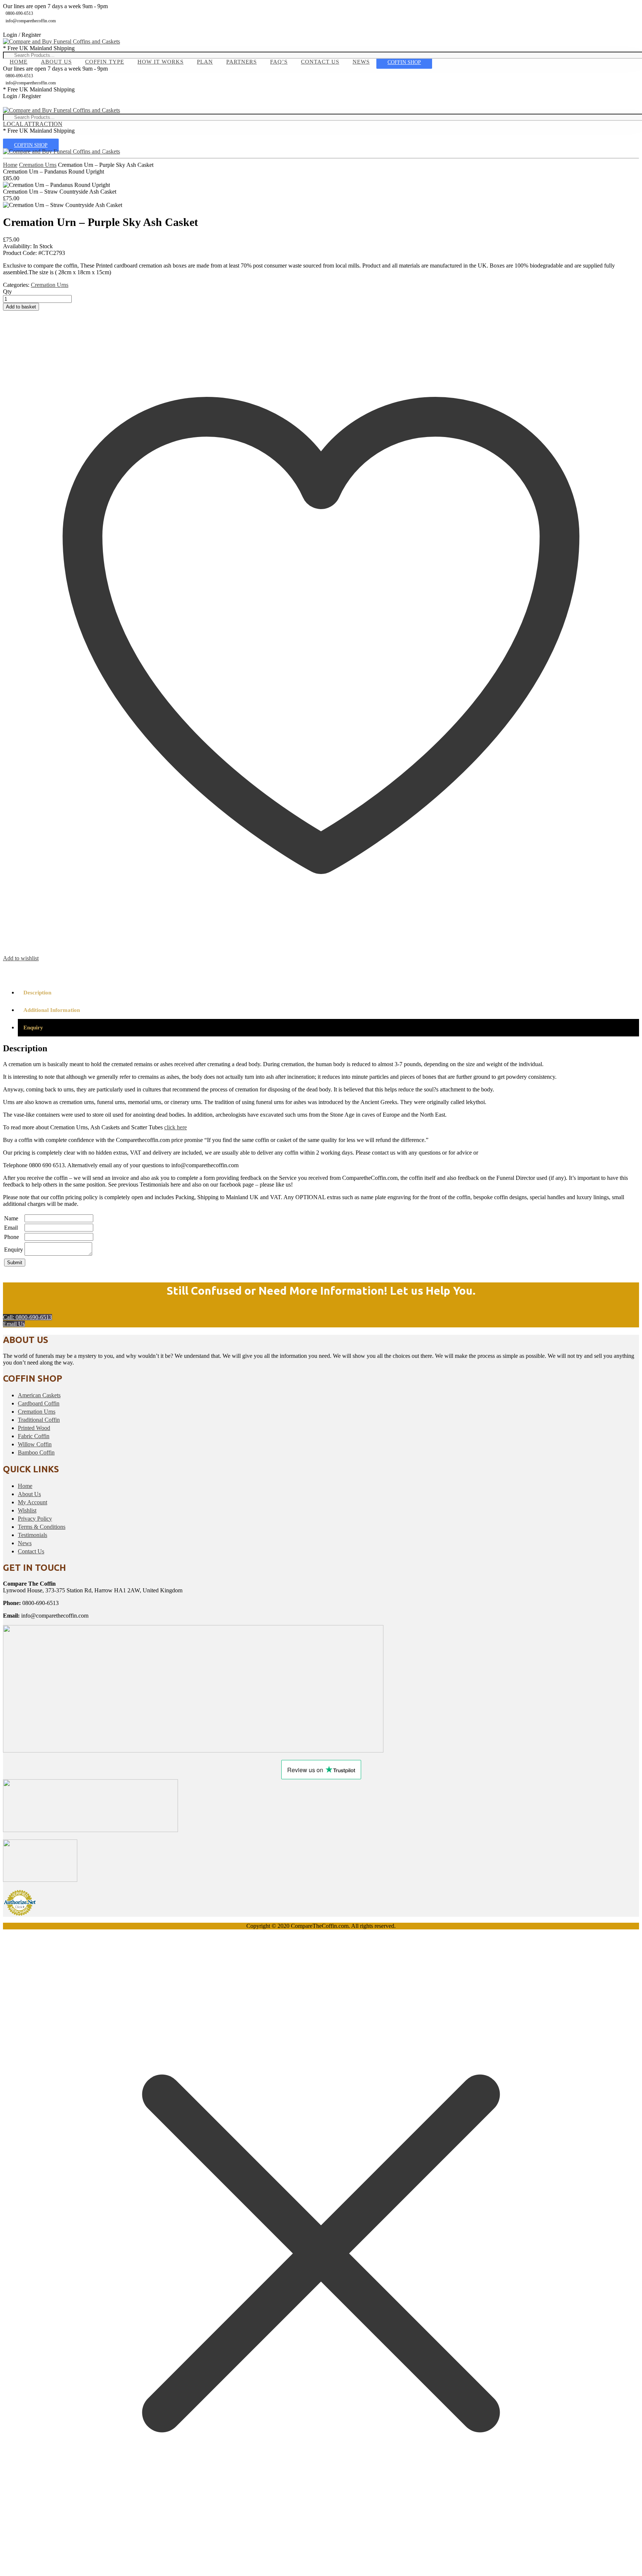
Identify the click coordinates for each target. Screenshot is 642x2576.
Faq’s (279, 62)
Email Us (14, 1324)
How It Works (160, 62)
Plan (205, 62)
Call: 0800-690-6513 (27, 1317)
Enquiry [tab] (33, 1028)
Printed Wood (34, 1428)
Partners (241, 62)
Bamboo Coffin (36, 1452)
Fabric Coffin (34, 1436)
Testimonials (33, 1535)
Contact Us (320, 62)
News (361, 62)
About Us (56, 62)
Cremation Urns (38, 165)
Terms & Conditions (42, 1527)
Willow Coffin (35, 1444)
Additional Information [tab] (52, 1010)
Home (19, 62)
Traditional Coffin (39, 1420)
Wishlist (27, 1510)
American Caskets (39, 1395)
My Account (33, 1502)
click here (176, 1127)
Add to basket (21, 307)
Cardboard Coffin (39, 1403)
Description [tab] (37, 993)
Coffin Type (105, 62)
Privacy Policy (35, 1519)
